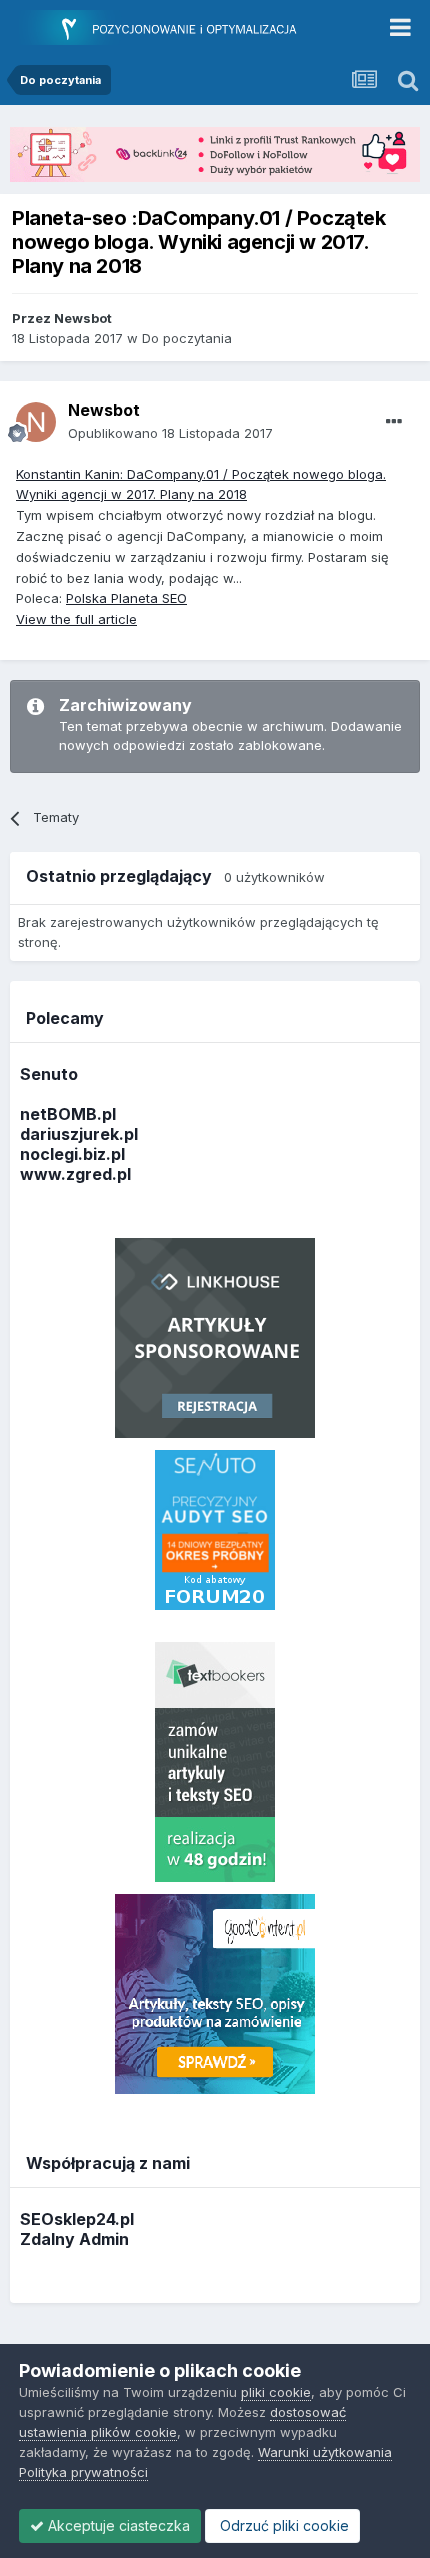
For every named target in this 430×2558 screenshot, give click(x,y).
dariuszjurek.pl (79, 1134)
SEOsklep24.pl (77, 2219)
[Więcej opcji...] (394, 422)
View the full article (76, 619)
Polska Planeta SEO (126, 598)
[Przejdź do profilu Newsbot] (36, 422)
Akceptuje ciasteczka (117, 2525)
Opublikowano (170, 433)
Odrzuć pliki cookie (282, 2525)
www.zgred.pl (75, 1174)
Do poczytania (187, 338)
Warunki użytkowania (325, 2452)
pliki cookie (276, 2392)
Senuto (49, 1074)
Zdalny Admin (74, 2239)
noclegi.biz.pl (72, 1154)
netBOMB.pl (68, 1114)
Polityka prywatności (83, 2472)
